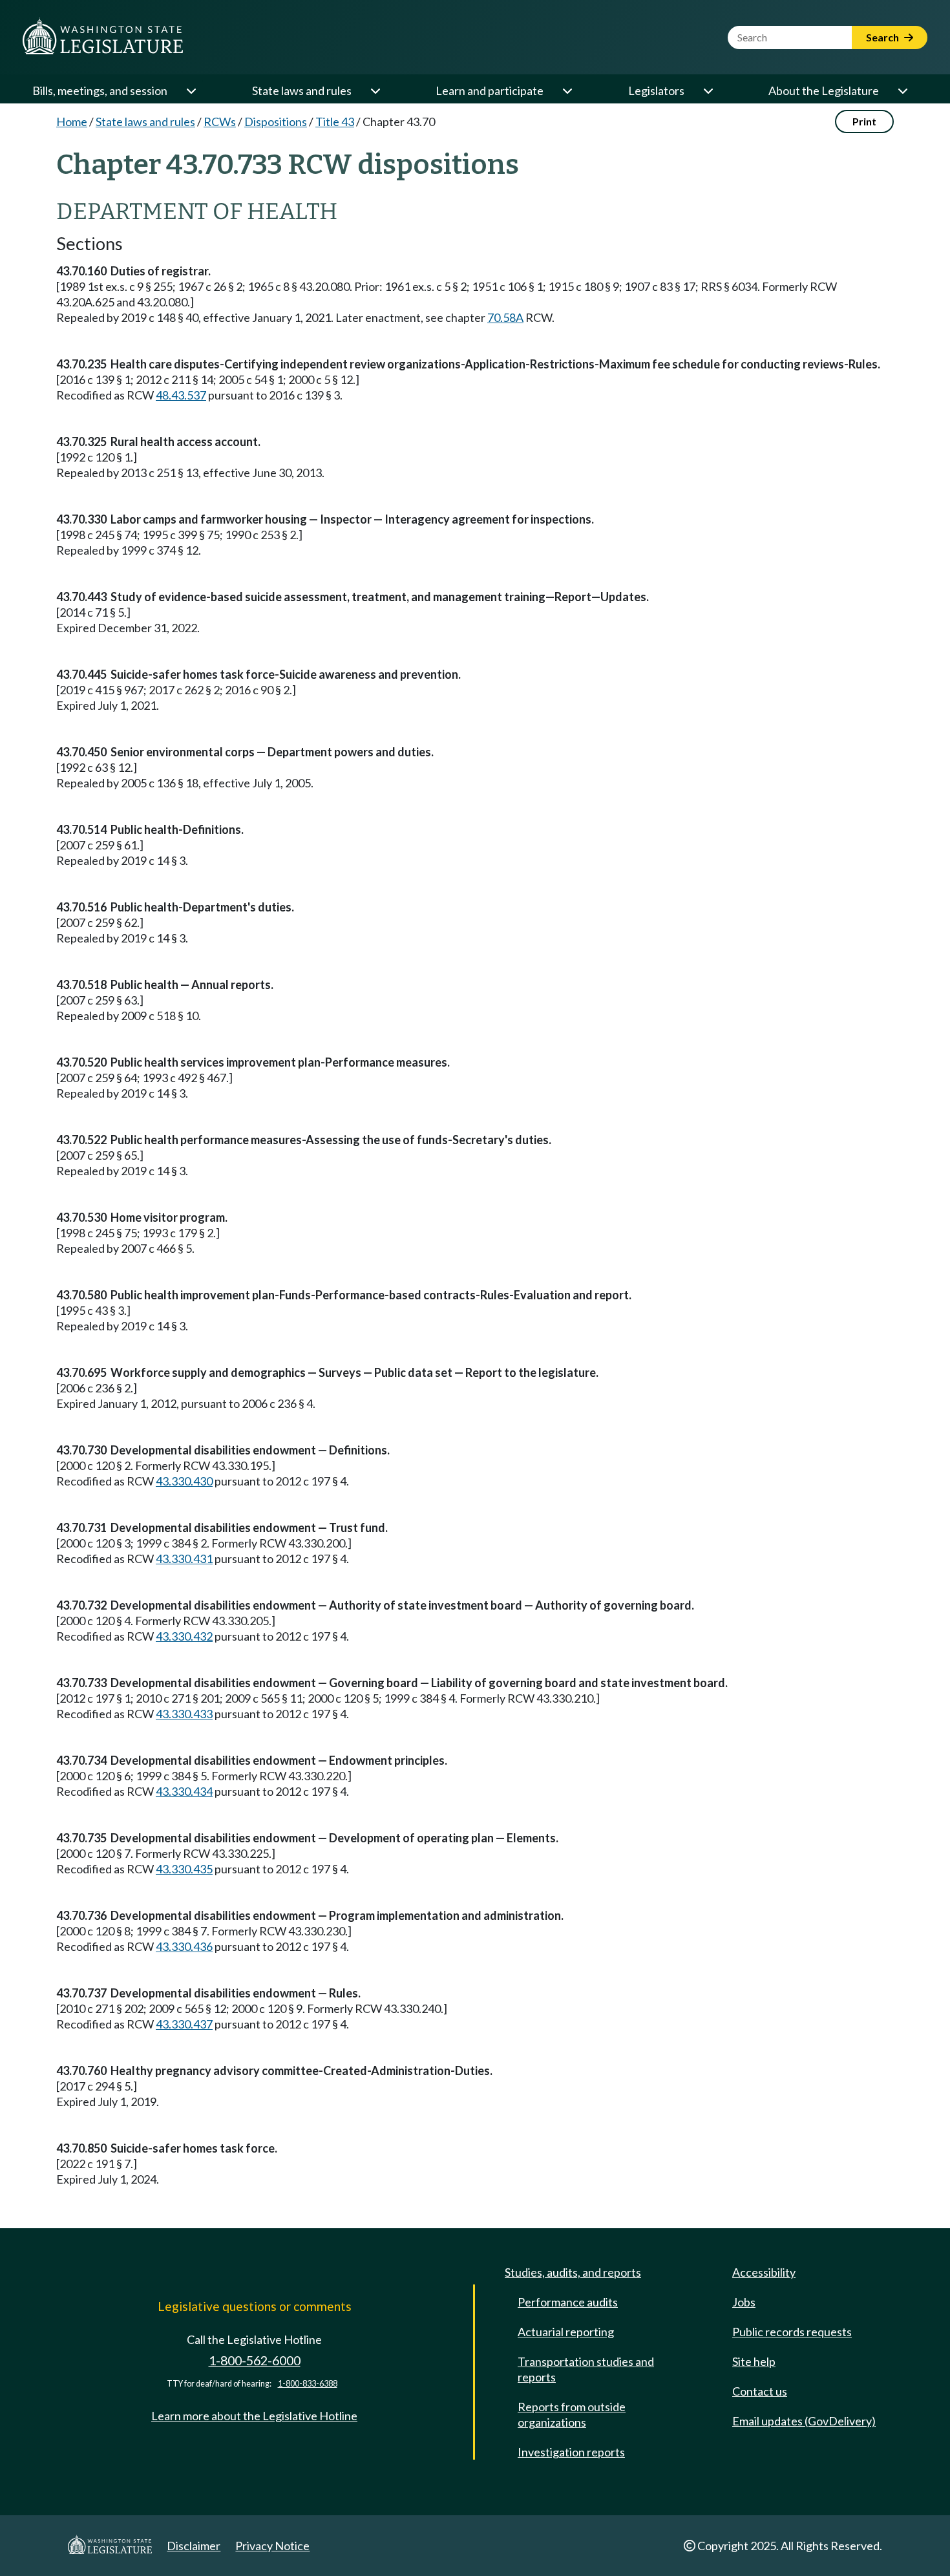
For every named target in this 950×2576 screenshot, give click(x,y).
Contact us (760, 2391)
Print (864, 121)
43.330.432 (184, 1636)
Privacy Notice (272, 2546)
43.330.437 (184, 2024)
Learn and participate (490, 90)
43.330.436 (184, 1946)
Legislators (656, 90)
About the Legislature (824, 90)
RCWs (220, 122)
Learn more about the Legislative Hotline (254, 2416)
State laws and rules (302, 90)
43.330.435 (184, 1869)
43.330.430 (184, 1481)
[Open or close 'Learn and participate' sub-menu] (567, 90)
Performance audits (568, 2302)
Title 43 (335, 122)
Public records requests (792, 2332)
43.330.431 (184, 1559)
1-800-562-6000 (255, 2360)
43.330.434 (184, 1791)
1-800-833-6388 (308, 2384)
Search (883, 37)
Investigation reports (571, 2452)
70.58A (505, 317)
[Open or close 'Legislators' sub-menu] (708, 90)
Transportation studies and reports (586, 2369)
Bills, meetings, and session (100, 90)
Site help (754, 2361)
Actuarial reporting (566, 2332)
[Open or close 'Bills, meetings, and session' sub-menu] (191, 90)
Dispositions (276, 122)
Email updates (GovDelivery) (804, 2421)
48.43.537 (181, 395)
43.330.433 (184, 1714)
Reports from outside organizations (572, 2414)
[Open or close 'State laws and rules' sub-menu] (375, 90)
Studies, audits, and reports (573, 2272)
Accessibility (764, 2272)
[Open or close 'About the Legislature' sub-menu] (902, 90)
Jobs (744, 2302)
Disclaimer (194, 2546)
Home (72, 122)
